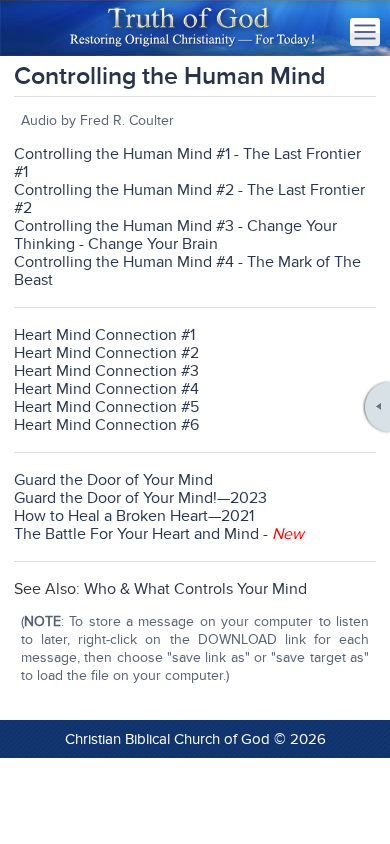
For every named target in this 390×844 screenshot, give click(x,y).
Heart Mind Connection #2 (106, 353)
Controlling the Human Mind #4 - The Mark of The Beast (187, 271)
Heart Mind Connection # (102, 371)
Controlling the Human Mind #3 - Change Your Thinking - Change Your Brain (175, 235)
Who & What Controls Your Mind (195, 589)
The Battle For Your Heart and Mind (136, 534)
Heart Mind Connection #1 (104, 335)
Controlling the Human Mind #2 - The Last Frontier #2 (189, 199)
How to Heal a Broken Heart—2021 (134, 516)
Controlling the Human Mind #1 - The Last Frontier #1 (187, 163)
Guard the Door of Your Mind (113, 480)
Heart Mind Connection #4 (106, 389)
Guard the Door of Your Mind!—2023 (140, 498)
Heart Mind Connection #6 (106, 425)
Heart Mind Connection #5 (106, 407)
